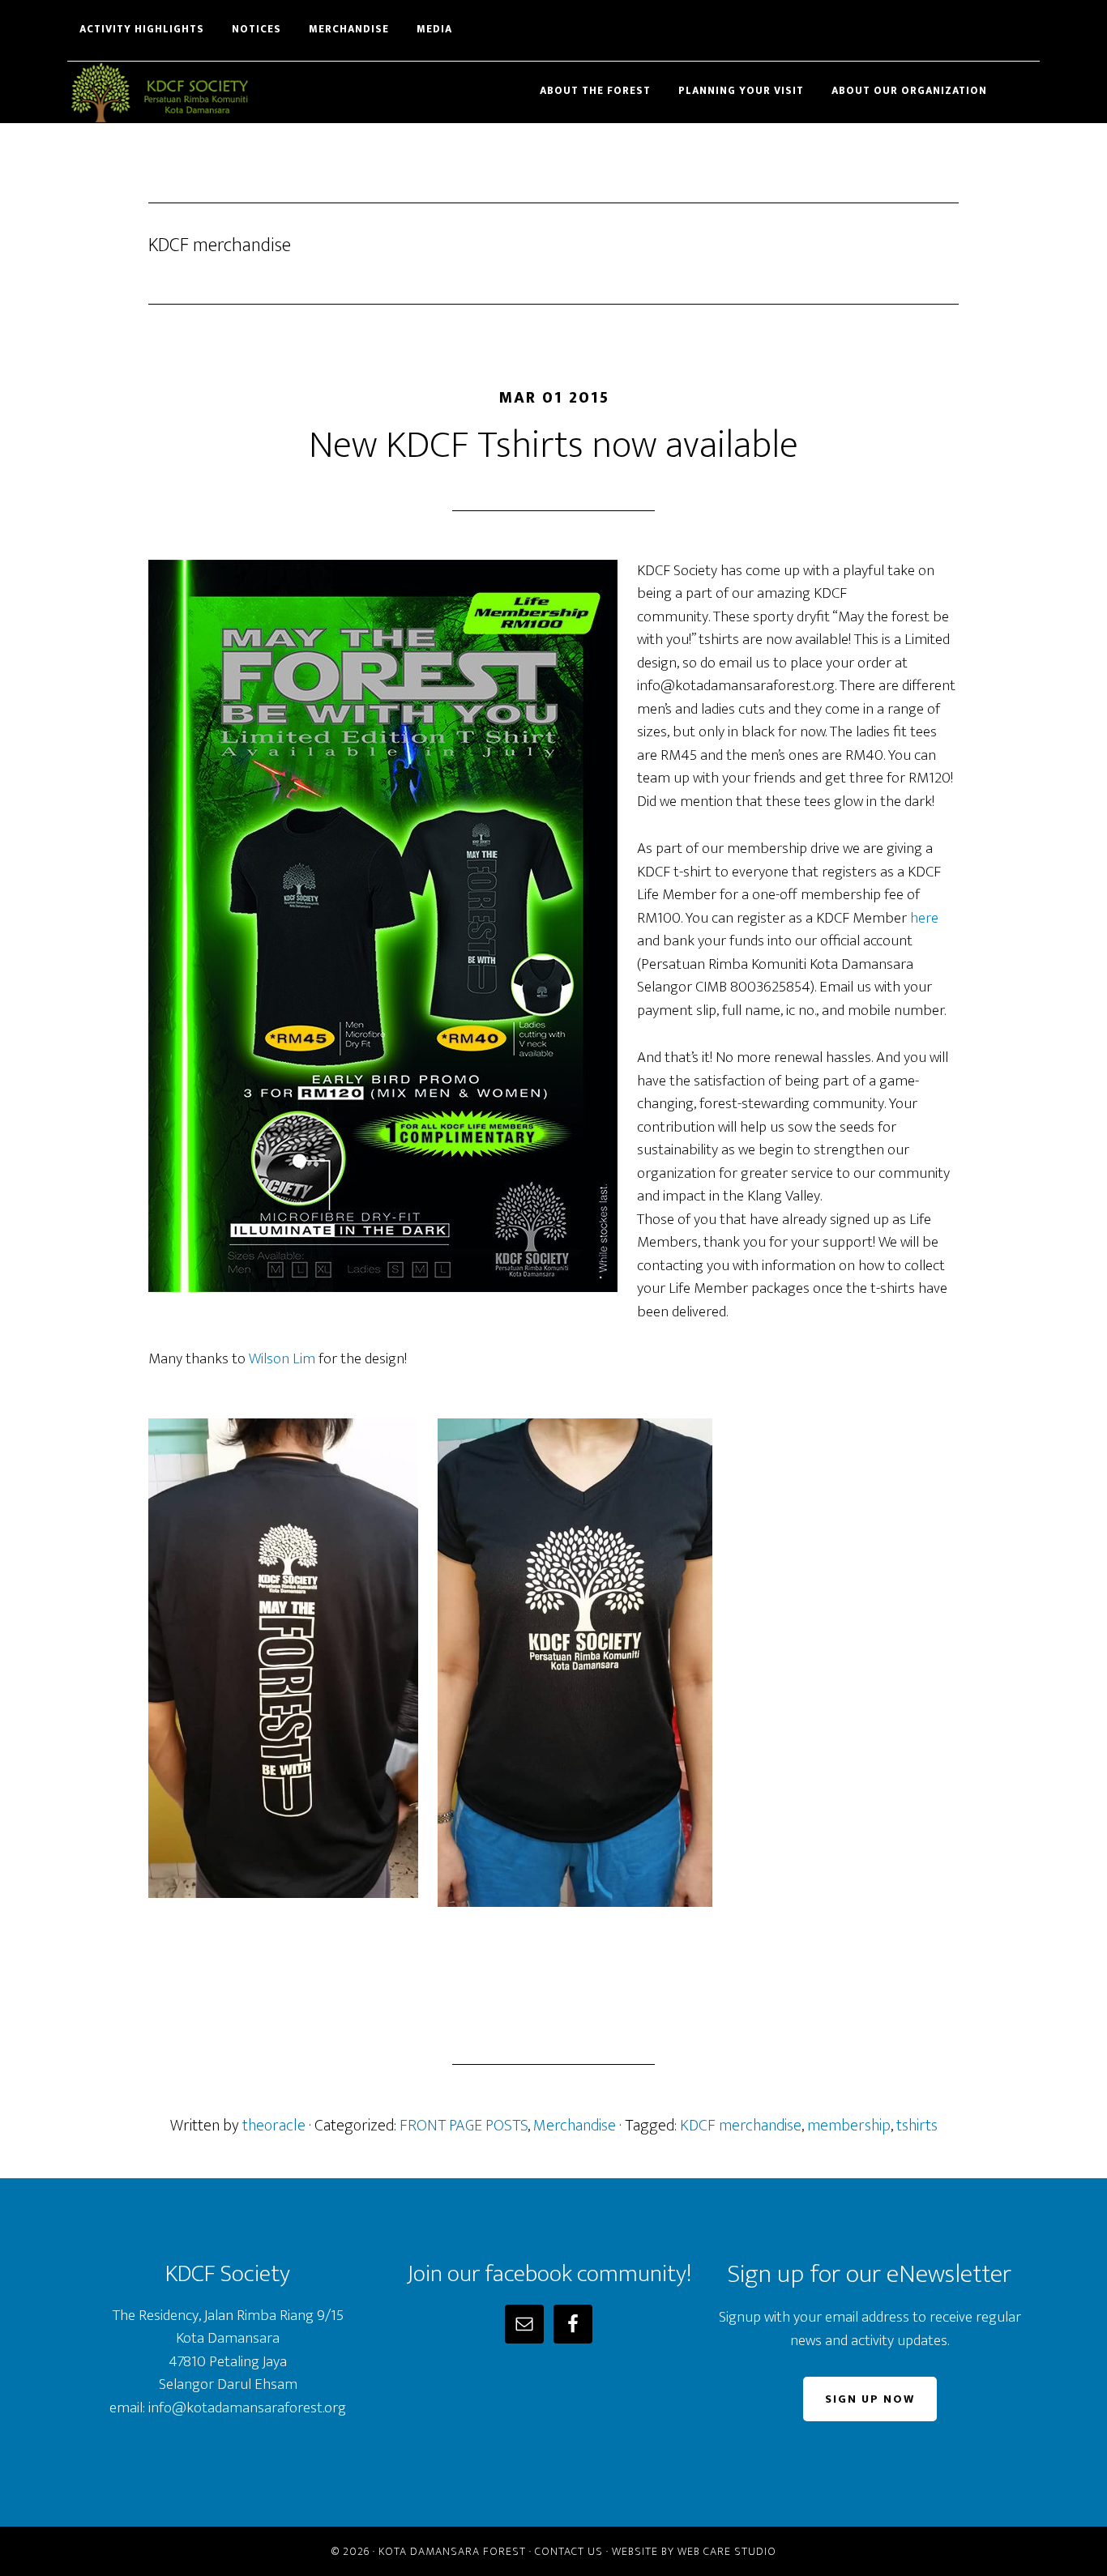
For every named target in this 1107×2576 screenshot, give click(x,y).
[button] (1028, 83)
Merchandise (575, 2126)
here (924, 918)
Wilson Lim (282, 1359)
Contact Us (569, 2551)
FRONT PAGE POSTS (464, 2126)
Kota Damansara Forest (452, 2551)
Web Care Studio (727, 2551)
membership (849, 2126)
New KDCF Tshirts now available (553, 446)
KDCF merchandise (741, 2126)
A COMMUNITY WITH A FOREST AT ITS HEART (213, 92)
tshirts (917, 2126)
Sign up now (870, 2399)
